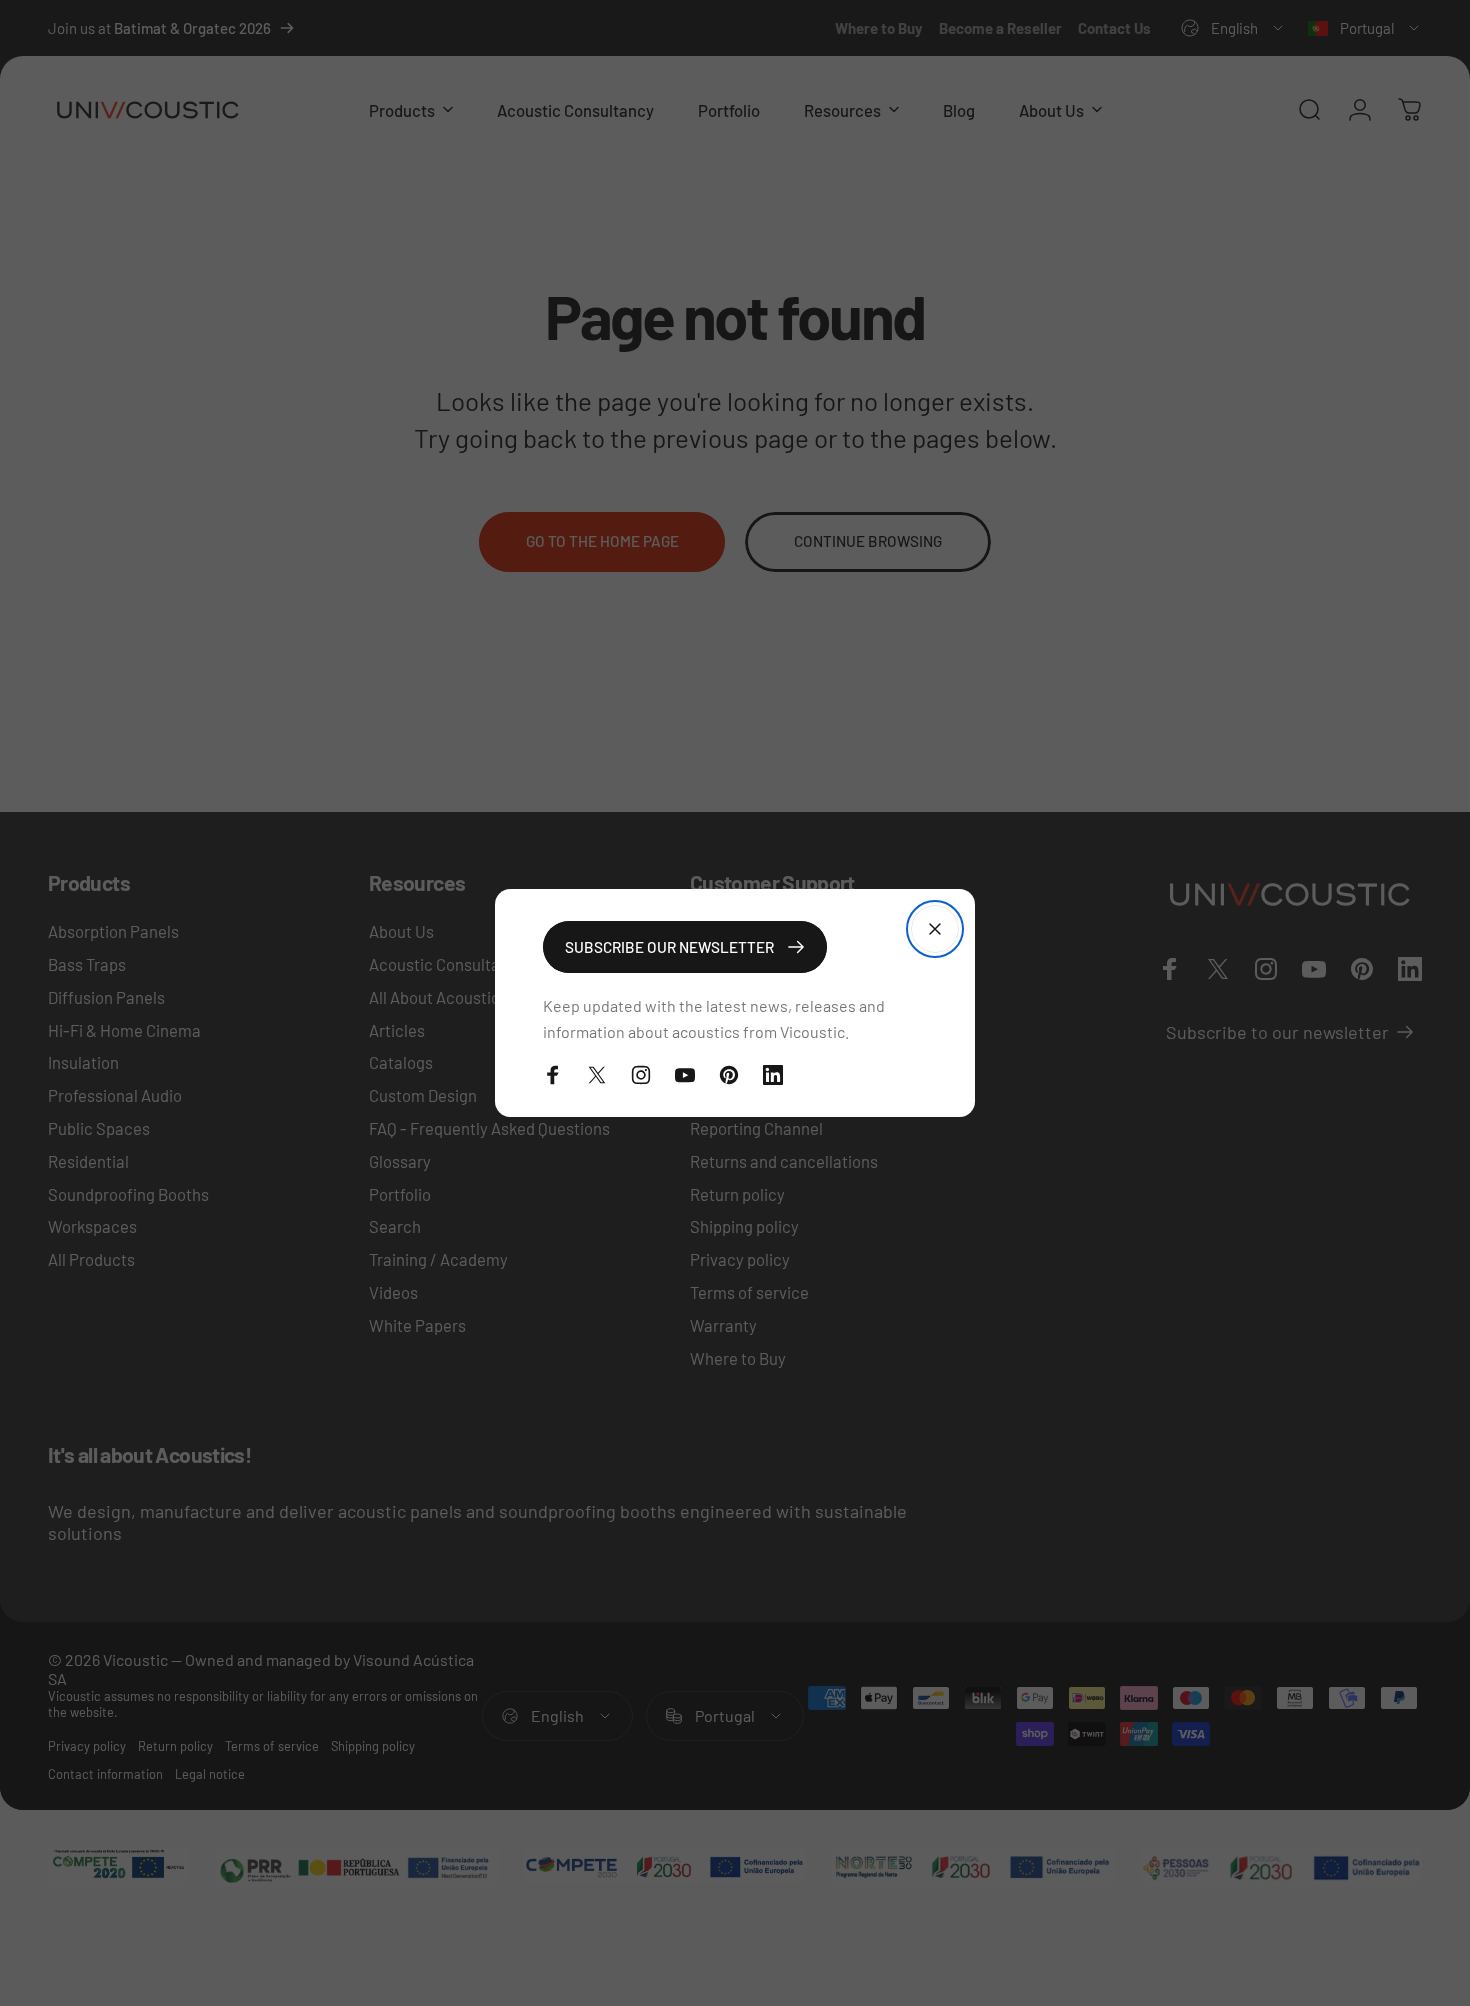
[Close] (935, 929)
